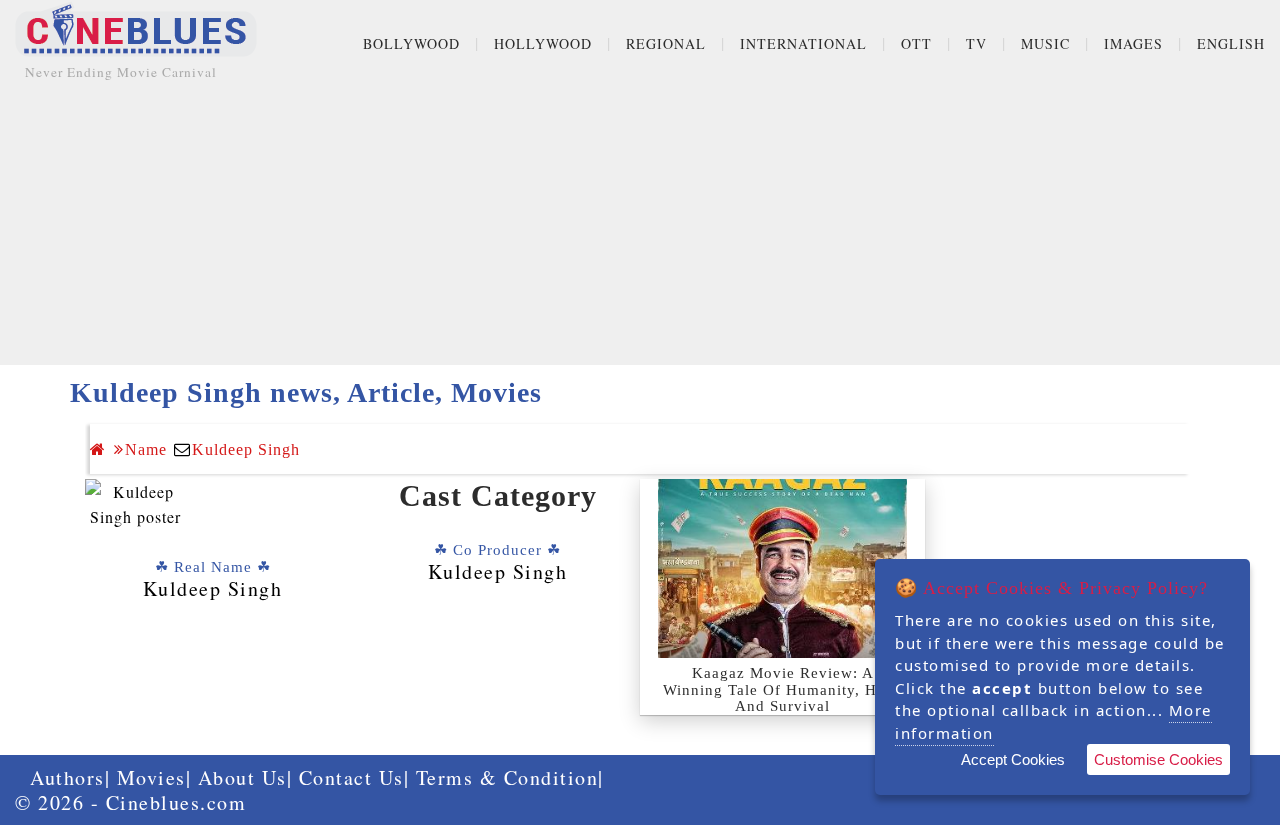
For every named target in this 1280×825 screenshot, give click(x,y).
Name (146, 449)
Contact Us (351, 777)
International (803, 43)
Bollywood (411, 43)
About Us (242, 777)
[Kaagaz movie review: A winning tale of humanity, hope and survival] (782, 568)
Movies (151, 777)
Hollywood (543, 43)
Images (1133, 43)
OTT (916, 43)
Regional (666, 43)
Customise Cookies (1158, 759)
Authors (67, 777)
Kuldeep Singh (246, 449)
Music (1045, 43)
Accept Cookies (1013, 759)
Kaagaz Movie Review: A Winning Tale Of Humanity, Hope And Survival (783, 689)
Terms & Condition (507, 777)
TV (976, 43)
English (1231, 43)
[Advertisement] (640, 225)
